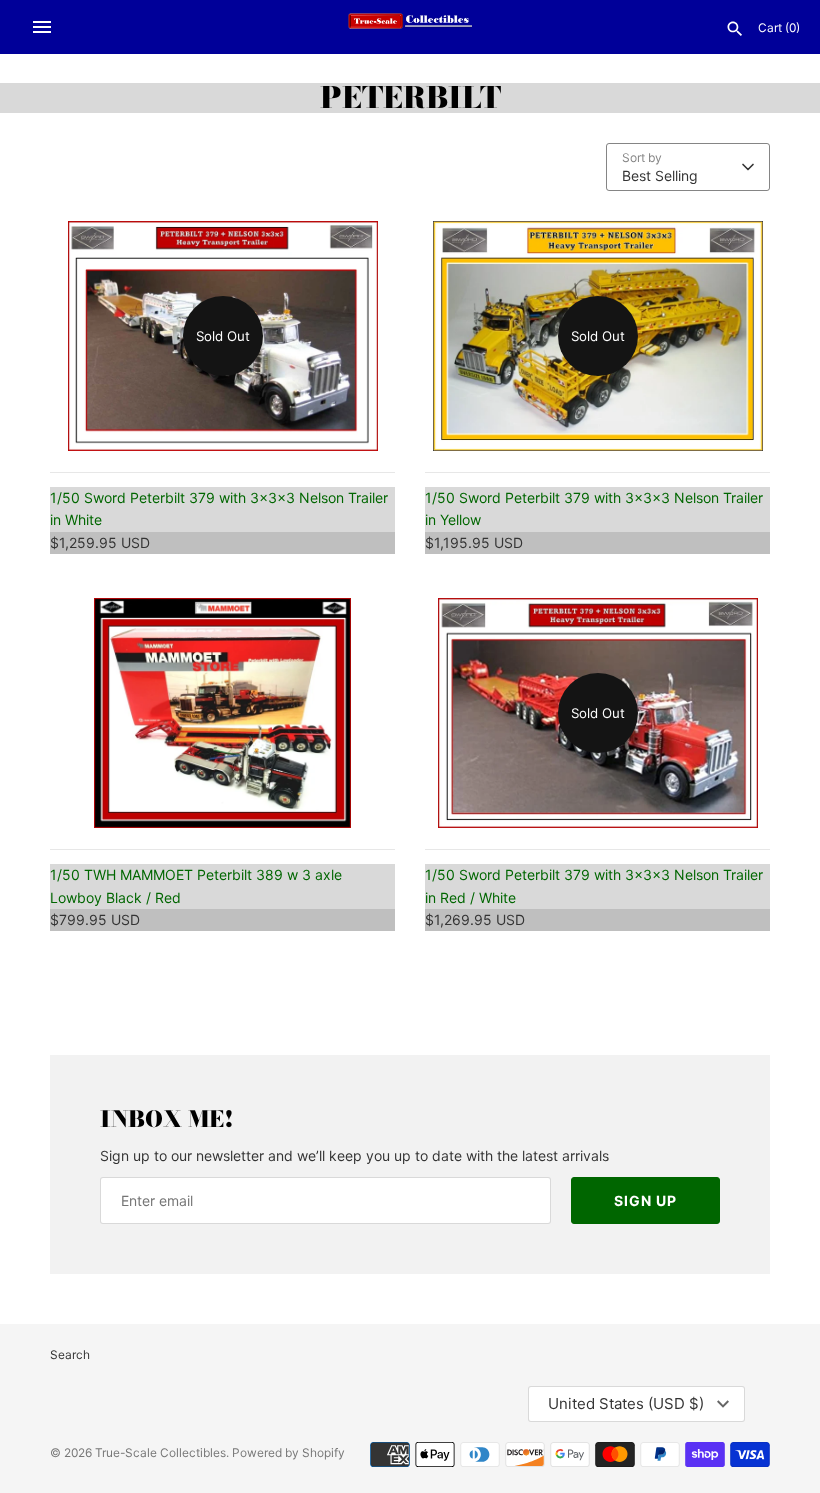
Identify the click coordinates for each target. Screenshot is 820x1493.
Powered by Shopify (288, 1452)
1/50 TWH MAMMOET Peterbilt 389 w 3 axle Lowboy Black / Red (196, 885)
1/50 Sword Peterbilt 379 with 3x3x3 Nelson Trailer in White (219, 508)
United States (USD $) (626, 1403)
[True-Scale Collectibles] (410, 27)
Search (70, 1354)
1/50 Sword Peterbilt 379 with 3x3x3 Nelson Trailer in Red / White (594, 885)
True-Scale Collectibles (160, 1452)
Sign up (645, 1200)
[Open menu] (42, 27)
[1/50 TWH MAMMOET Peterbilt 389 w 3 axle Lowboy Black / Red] (222, 713)
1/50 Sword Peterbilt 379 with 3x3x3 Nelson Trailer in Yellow (594, 508)
